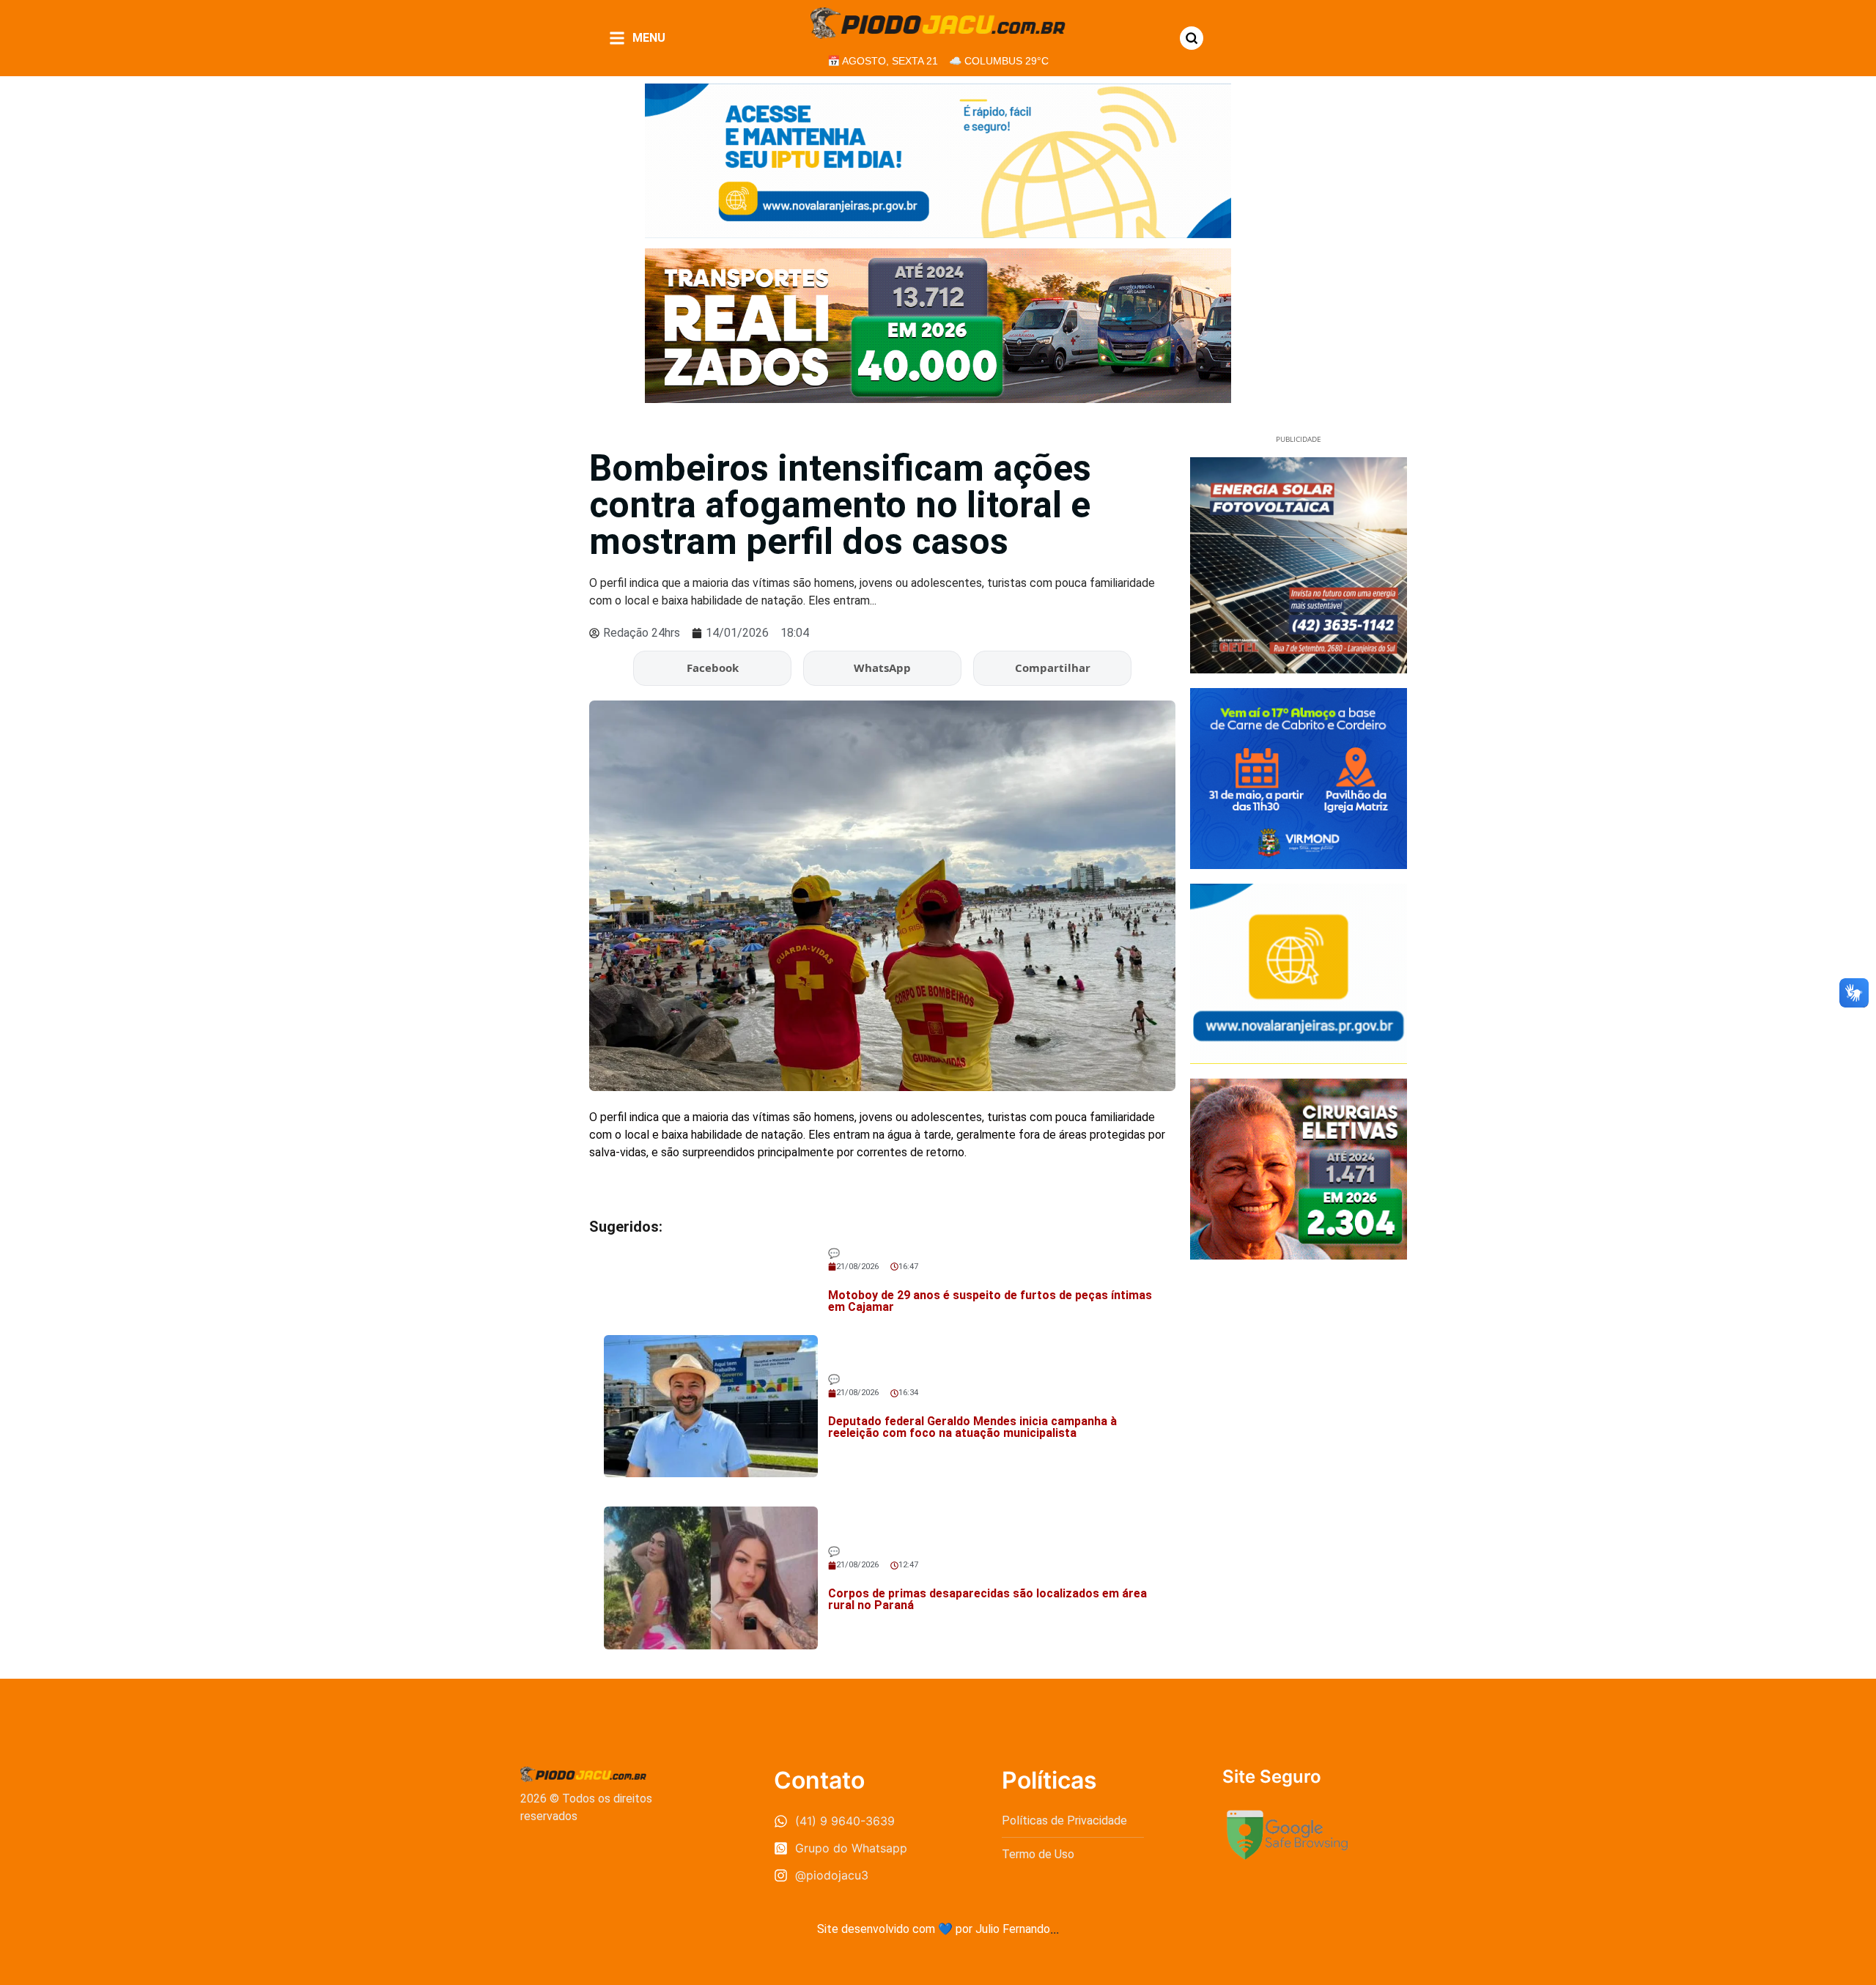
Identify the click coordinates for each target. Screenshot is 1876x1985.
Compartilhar (1053, 668)
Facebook (713, 668)
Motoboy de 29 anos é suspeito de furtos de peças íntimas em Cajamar (990, 1301)
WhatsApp (882, 668)
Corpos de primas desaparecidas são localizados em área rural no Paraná (987, 1599)
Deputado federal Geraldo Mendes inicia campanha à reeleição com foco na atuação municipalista (972, 1427)
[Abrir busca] (1192, 38)
